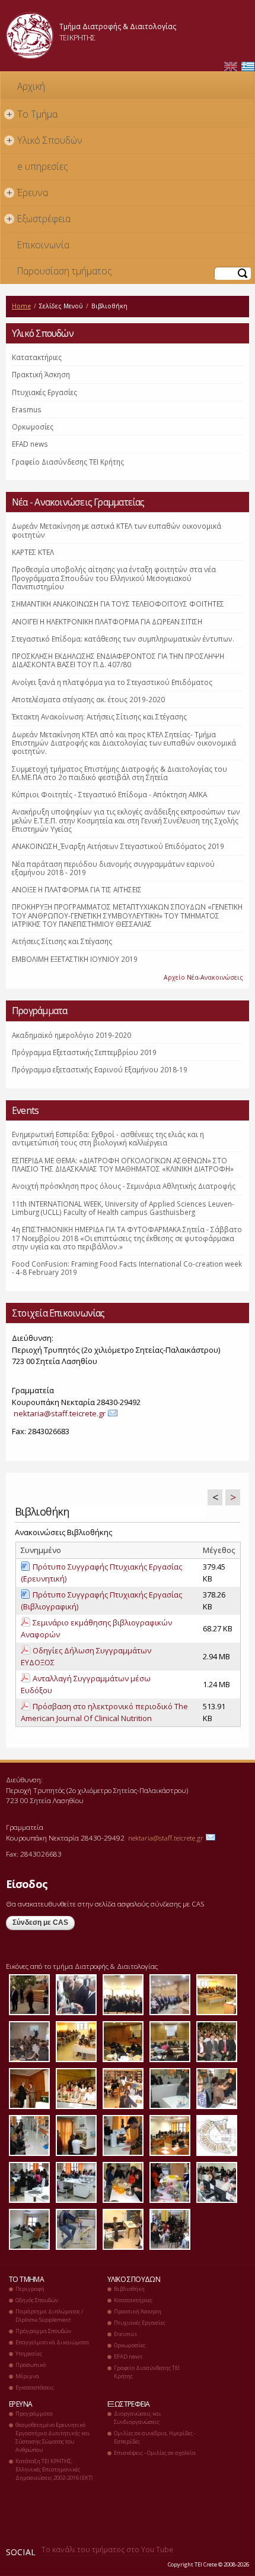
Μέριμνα (27, 2376)
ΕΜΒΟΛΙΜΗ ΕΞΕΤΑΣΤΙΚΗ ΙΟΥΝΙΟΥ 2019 (75, 959)
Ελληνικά (248, 67)
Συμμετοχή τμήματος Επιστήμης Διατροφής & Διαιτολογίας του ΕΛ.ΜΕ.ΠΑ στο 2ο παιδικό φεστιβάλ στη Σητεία (119, 773)
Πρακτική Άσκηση (41, 374)
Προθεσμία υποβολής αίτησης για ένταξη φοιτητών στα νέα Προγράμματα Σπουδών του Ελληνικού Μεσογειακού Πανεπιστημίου (114, 578)
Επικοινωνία (43, 245)
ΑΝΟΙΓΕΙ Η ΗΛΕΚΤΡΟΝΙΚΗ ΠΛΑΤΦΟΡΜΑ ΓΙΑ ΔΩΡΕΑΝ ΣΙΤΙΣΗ (107, 621)
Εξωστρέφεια (39, 219)
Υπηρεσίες (29, 2354)
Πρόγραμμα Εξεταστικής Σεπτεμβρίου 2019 (84, 1052)
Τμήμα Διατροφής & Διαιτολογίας (118, 26)
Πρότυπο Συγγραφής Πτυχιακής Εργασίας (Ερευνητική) (101, 1573)
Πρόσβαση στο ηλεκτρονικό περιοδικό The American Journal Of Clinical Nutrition (104, 1712)
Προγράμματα (34, 2414)
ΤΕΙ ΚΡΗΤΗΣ (77, 37)
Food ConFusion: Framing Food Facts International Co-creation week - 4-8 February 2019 (127, 1268)
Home (21, 306)
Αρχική (31, 86)
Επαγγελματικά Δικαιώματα (52, 2342)
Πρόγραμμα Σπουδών (43, 2331)
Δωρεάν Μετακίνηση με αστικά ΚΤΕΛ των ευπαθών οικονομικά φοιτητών (117, 530)
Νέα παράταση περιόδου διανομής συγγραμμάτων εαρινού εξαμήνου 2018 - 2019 (113, 868)
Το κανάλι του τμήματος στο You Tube (107, 2549)
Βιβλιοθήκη (129, 2289)
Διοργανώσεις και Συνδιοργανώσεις (138, 2418)
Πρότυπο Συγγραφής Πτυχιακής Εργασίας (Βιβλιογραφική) (101, 1600)
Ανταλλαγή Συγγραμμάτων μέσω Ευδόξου (86, 1684)
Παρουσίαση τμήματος (65, 271)
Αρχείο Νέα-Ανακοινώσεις (203, 977)
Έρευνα (28, 192)
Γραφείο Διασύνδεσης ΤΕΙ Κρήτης (68, 462)
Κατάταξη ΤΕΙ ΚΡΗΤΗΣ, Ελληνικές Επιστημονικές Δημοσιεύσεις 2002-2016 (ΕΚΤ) (54, 2469)
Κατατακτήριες (37, 357)
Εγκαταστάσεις (35, 2387)
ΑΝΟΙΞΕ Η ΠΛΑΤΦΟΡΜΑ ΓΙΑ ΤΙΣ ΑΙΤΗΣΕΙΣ (77, 889)
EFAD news (30, 444)
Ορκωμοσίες (33, 427)
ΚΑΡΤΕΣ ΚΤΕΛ (33, 552)
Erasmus (27, 409)
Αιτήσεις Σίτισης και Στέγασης (62, 941)
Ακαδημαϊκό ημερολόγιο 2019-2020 (71, 1035)
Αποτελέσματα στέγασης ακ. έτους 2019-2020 (88, 699)
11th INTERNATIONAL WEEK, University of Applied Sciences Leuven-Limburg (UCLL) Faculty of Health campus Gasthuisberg (123, 1208)
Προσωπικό (31, 2365)
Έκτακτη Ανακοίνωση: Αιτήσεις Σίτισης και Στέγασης (99, 716)
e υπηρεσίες (43, 166)
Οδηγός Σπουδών (37, 2300)
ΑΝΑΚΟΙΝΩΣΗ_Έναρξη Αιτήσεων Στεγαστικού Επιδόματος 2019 (118, 846)
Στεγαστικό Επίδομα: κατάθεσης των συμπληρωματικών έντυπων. (123, 639)
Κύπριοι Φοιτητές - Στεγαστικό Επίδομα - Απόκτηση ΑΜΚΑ (109, 794)
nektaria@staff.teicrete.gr (60, 1413)
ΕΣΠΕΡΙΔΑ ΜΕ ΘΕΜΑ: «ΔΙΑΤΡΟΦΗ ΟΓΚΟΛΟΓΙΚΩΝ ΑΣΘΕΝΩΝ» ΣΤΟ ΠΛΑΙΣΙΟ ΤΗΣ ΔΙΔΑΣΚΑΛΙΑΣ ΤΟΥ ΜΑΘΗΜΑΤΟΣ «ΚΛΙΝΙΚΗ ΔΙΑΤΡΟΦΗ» (123, 1164)
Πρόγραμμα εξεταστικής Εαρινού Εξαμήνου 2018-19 (100, 1069)
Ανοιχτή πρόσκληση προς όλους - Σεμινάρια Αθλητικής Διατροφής (124, 1186)
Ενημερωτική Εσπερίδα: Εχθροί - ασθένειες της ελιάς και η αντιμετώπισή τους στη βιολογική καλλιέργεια (108, 1138)
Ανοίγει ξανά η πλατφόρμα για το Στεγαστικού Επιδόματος (112, 682)
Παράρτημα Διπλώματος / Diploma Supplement (49, 2315)
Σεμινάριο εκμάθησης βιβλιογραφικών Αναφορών (96, 1628)
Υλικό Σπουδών (45, 140)
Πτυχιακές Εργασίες (44, 392)
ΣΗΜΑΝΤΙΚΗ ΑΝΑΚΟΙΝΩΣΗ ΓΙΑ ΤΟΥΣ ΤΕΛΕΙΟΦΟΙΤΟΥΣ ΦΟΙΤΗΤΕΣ (118, 604)
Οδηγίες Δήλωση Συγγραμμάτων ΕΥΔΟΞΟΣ (86, 1656)
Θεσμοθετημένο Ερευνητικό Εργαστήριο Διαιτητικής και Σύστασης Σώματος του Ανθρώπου (53, 2437)
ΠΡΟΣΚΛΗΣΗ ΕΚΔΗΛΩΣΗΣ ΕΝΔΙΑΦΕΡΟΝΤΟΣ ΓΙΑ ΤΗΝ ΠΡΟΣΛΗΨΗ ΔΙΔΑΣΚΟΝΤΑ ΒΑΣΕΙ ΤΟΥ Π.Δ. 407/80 (118, 660)
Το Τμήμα (32, 114)
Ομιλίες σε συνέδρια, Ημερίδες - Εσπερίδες (155, 2437)
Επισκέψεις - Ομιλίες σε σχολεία (155, 2453)
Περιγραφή (30, 2289)
